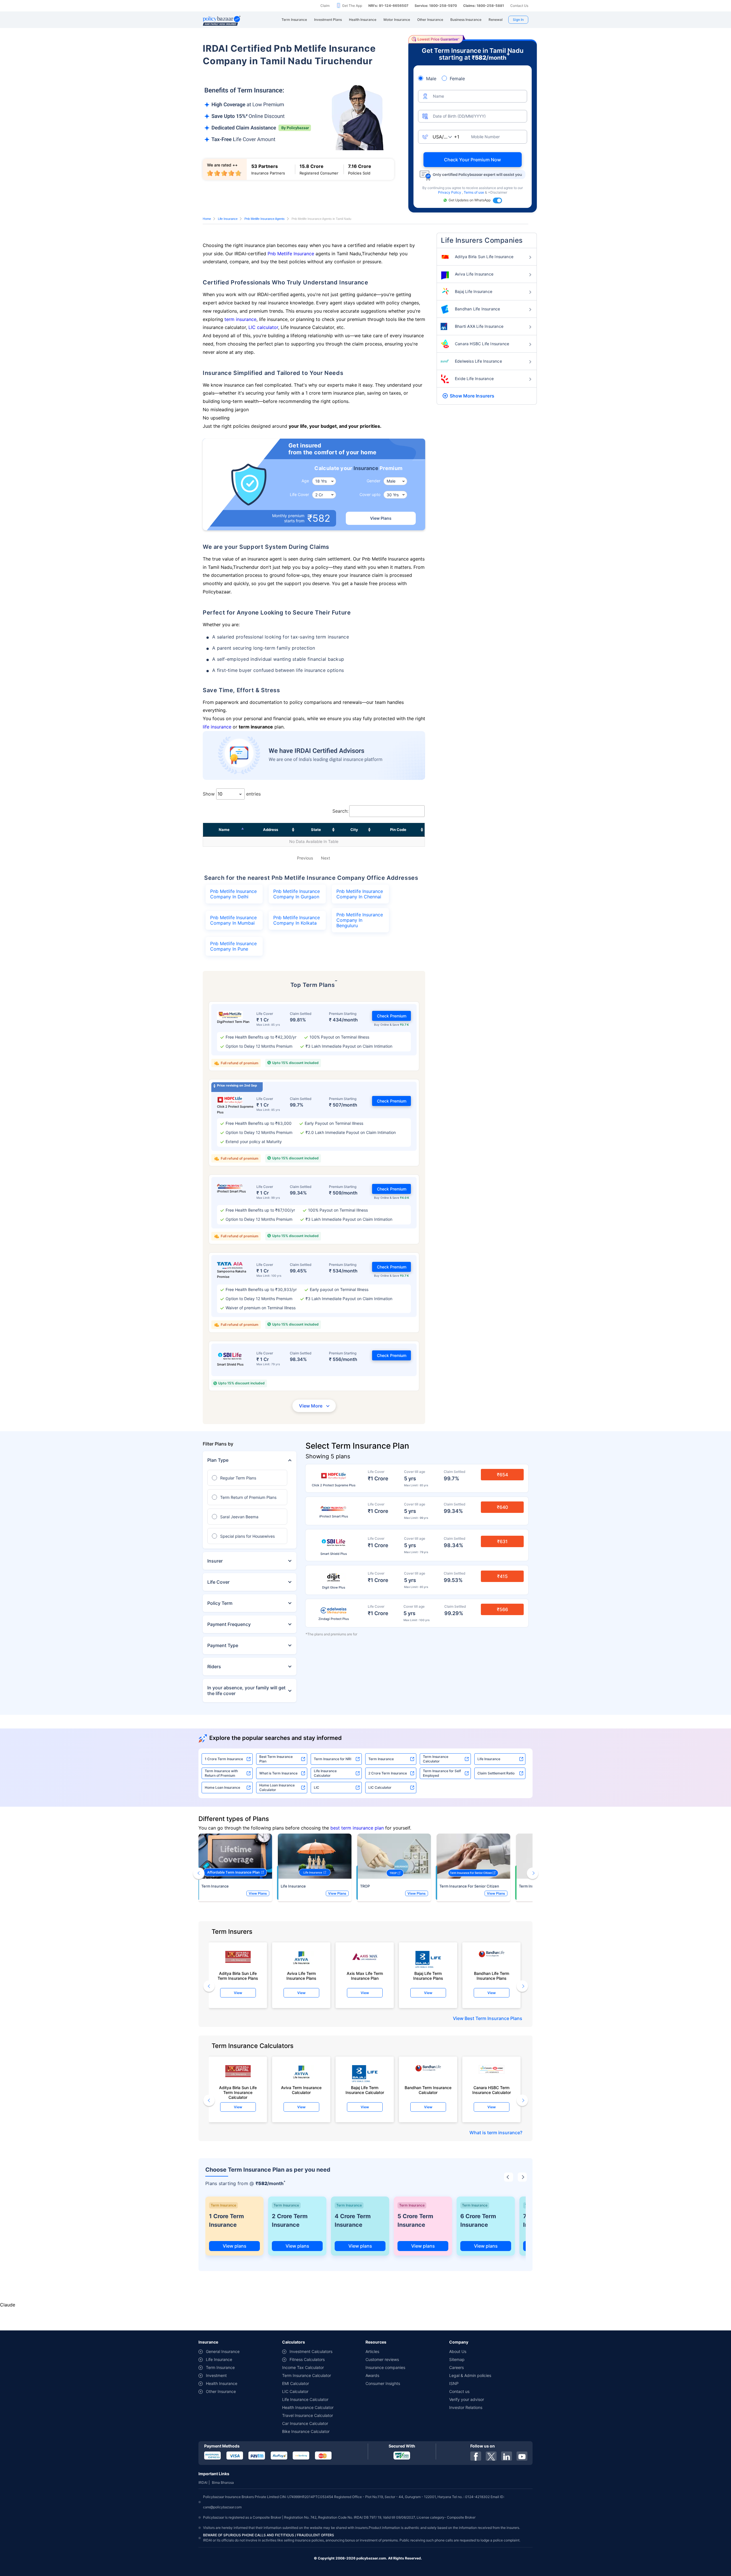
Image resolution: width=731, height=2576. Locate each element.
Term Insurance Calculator (436, 1759)
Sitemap (457, 2359)
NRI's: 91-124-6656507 (388, 6)
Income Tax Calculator (303, 2367)
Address (271, 830)
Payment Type (223, 1645)
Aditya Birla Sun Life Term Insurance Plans (238, 1976)
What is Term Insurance (278, 1773)
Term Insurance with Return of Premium (221, 1773)
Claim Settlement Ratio (496, 1773)
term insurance (240, 319)
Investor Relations (466, 2407)
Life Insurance (228, 219)
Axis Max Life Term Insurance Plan (365, 1976)
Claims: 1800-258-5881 (484, 6)
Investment (216, 2375)
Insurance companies (385, 2367)
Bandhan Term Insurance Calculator (428, 2090)
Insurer (215, 1561)
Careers (456, 2367)
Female (457, 79)
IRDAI (203, 2482)
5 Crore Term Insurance (415, 2220)
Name (224, 830)
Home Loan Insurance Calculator (277, 1787)
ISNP (454, 2383)
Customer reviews (382, 2359)
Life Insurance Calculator (325, 1773)
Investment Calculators (311, 2351)
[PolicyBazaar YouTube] (522, 2456)
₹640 (502, 1507)
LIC (317, 1787)
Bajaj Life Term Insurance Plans (428, 1976)
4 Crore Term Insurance (353, 2220)
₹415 (502, 1576)
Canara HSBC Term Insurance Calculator (492, 2090)
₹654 (502, 1475)
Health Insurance (222, 2383)
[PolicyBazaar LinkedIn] (507, 2456)
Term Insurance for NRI (333, 1759)
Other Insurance (221, 2391)
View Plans (381, 518)
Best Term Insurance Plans (493, 2018)
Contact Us (519, 6)
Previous (305, 858)
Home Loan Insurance (222, 1787)
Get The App (352, 6)
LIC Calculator (380, 1787)
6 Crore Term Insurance (478, 2220)
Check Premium (392, 1016)
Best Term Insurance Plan (276, 1759)
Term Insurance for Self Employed (442, 1773)
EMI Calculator (296, 2383)
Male (431, 79)
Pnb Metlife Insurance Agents (265, 219)
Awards (372, 2375)
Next (326, 858)
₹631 (502, 1541)
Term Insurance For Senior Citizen (469, 1886)
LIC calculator (263, 327)
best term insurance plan (357, 1828)
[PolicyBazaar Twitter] (491, 2456)
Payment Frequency (229, 1624)
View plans (235, 2246)
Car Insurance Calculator (305, 2423)
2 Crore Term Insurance (388, 1773)
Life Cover (218, 1582)
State (316, 830)
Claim (325, 6)
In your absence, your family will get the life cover (246, 1690)
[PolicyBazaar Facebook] (476, 2456)
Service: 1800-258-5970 (436, 6)
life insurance (217, 727)
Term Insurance (381, 1759)
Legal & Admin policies (470, 2375)
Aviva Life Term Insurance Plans (301, 1976)
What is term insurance (495, 2133)
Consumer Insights (383, 2383)
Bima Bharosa (223, 2482)
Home (207, 219)
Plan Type (218, 1460)
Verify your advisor (467, 2399)
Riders (214, 1667)
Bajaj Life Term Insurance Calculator (365, 2090)
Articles (372, 2351)
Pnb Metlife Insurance (291, 254)
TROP (365, 1886)
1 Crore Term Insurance (224, 1759)
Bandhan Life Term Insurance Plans (492, 1976)
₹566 (502, 1609)
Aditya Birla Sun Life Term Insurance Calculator (238, 2091)
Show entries (232, 794)
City (354, 830)
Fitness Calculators (307, 2359)
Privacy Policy (450, 192)
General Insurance (223, 2351)
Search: (340, 811)
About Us (458, 2351)
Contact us (459, 2391)
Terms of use (474, 192)
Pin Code (398, 830)
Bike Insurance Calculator (306, 2431)
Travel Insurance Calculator (308, 2415)
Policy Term (220, 1603)
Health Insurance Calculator (308, 2407)
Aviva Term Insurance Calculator (301, 2090)
